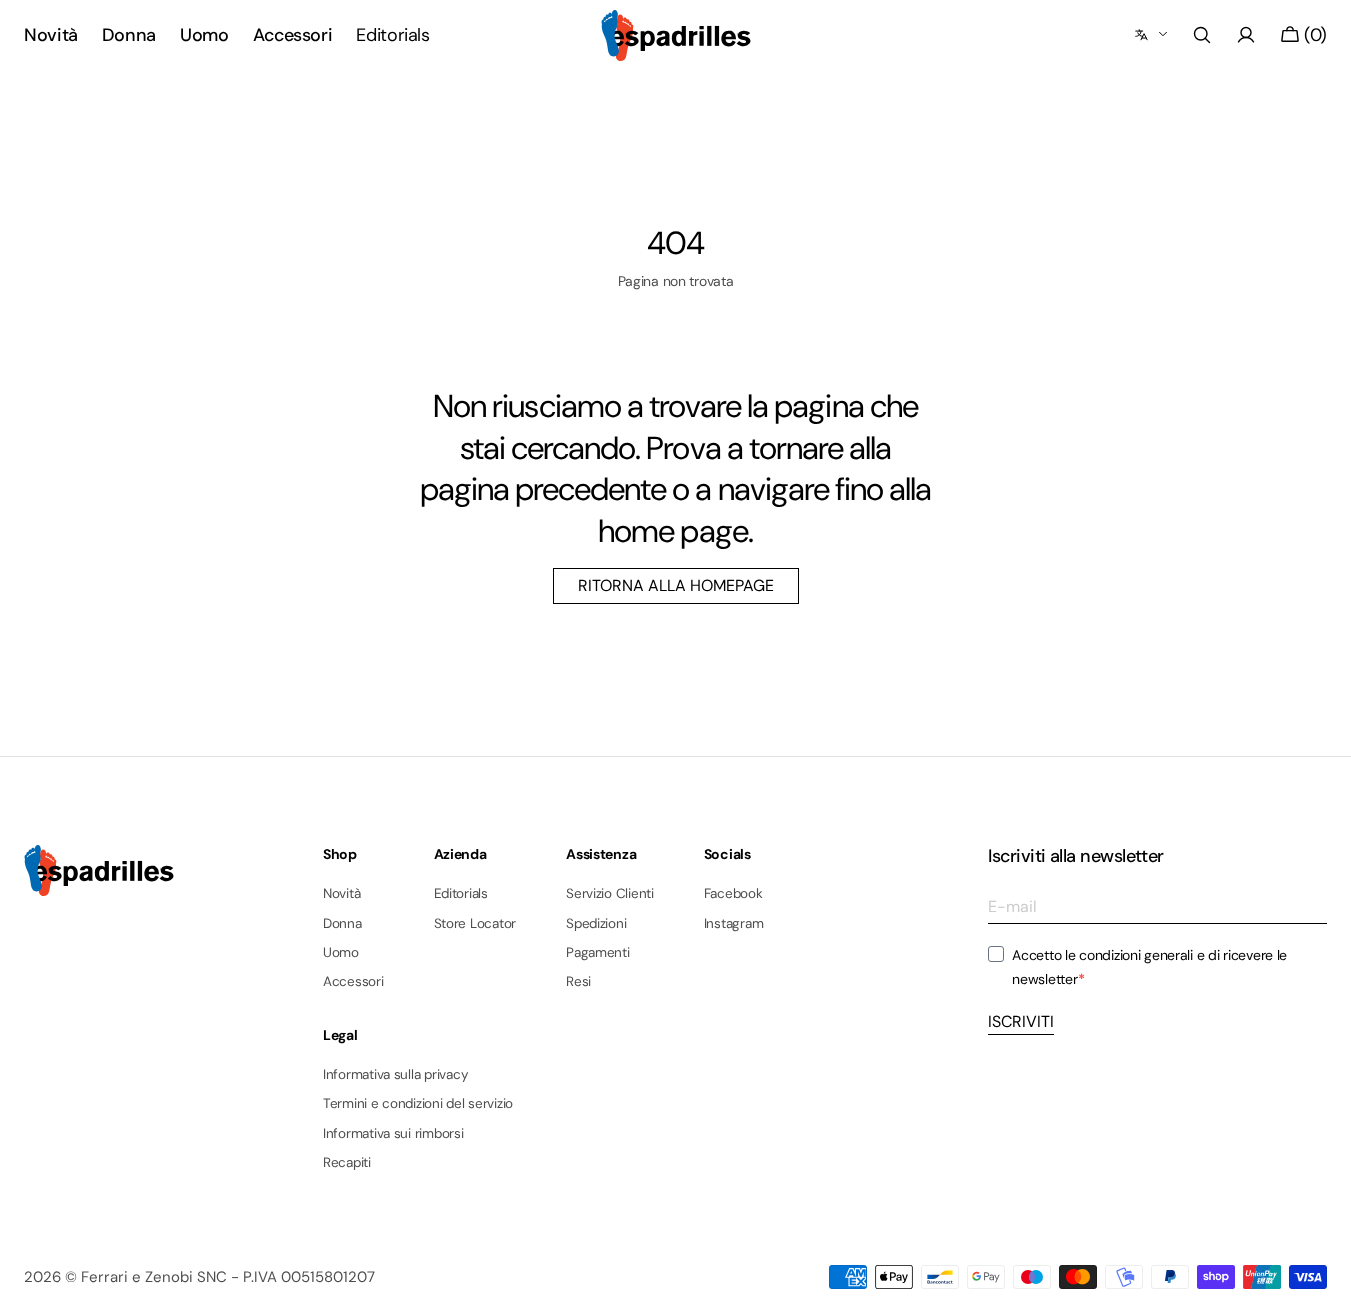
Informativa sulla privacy (395, 1075)
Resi (578, 981)
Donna (342, 923)
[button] (1202, 35)
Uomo (341, 952)
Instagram (734, 923)
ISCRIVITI (1021, 1021)
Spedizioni (596, 923)
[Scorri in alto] (1321, 1283)
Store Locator (475, 923)
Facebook (733, 894)
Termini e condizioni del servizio (418, 1103)
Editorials (461, 894)
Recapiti (347, 1162)
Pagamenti (598, 952)
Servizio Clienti (610, 894)
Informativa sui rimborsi (393, 1133)
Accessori (353, 981)
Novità (341, 894)
